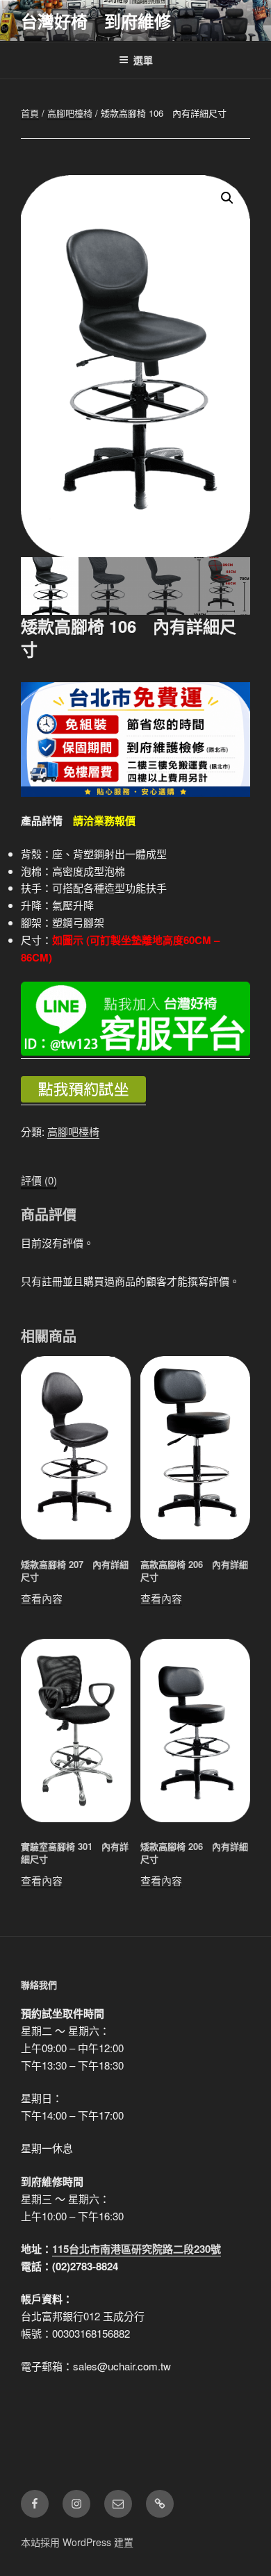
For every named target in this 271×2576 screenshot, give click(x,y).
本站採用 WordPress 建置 (77, 2542)
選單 (143, 60)
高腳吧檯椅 (70, 113)
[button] (227, 198)
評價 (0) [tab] (39, 1180)
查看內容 (42, 1598)
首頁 (30, 113)
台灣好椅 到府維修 (96, 21)
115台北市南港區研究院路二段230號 (137, 2249)
